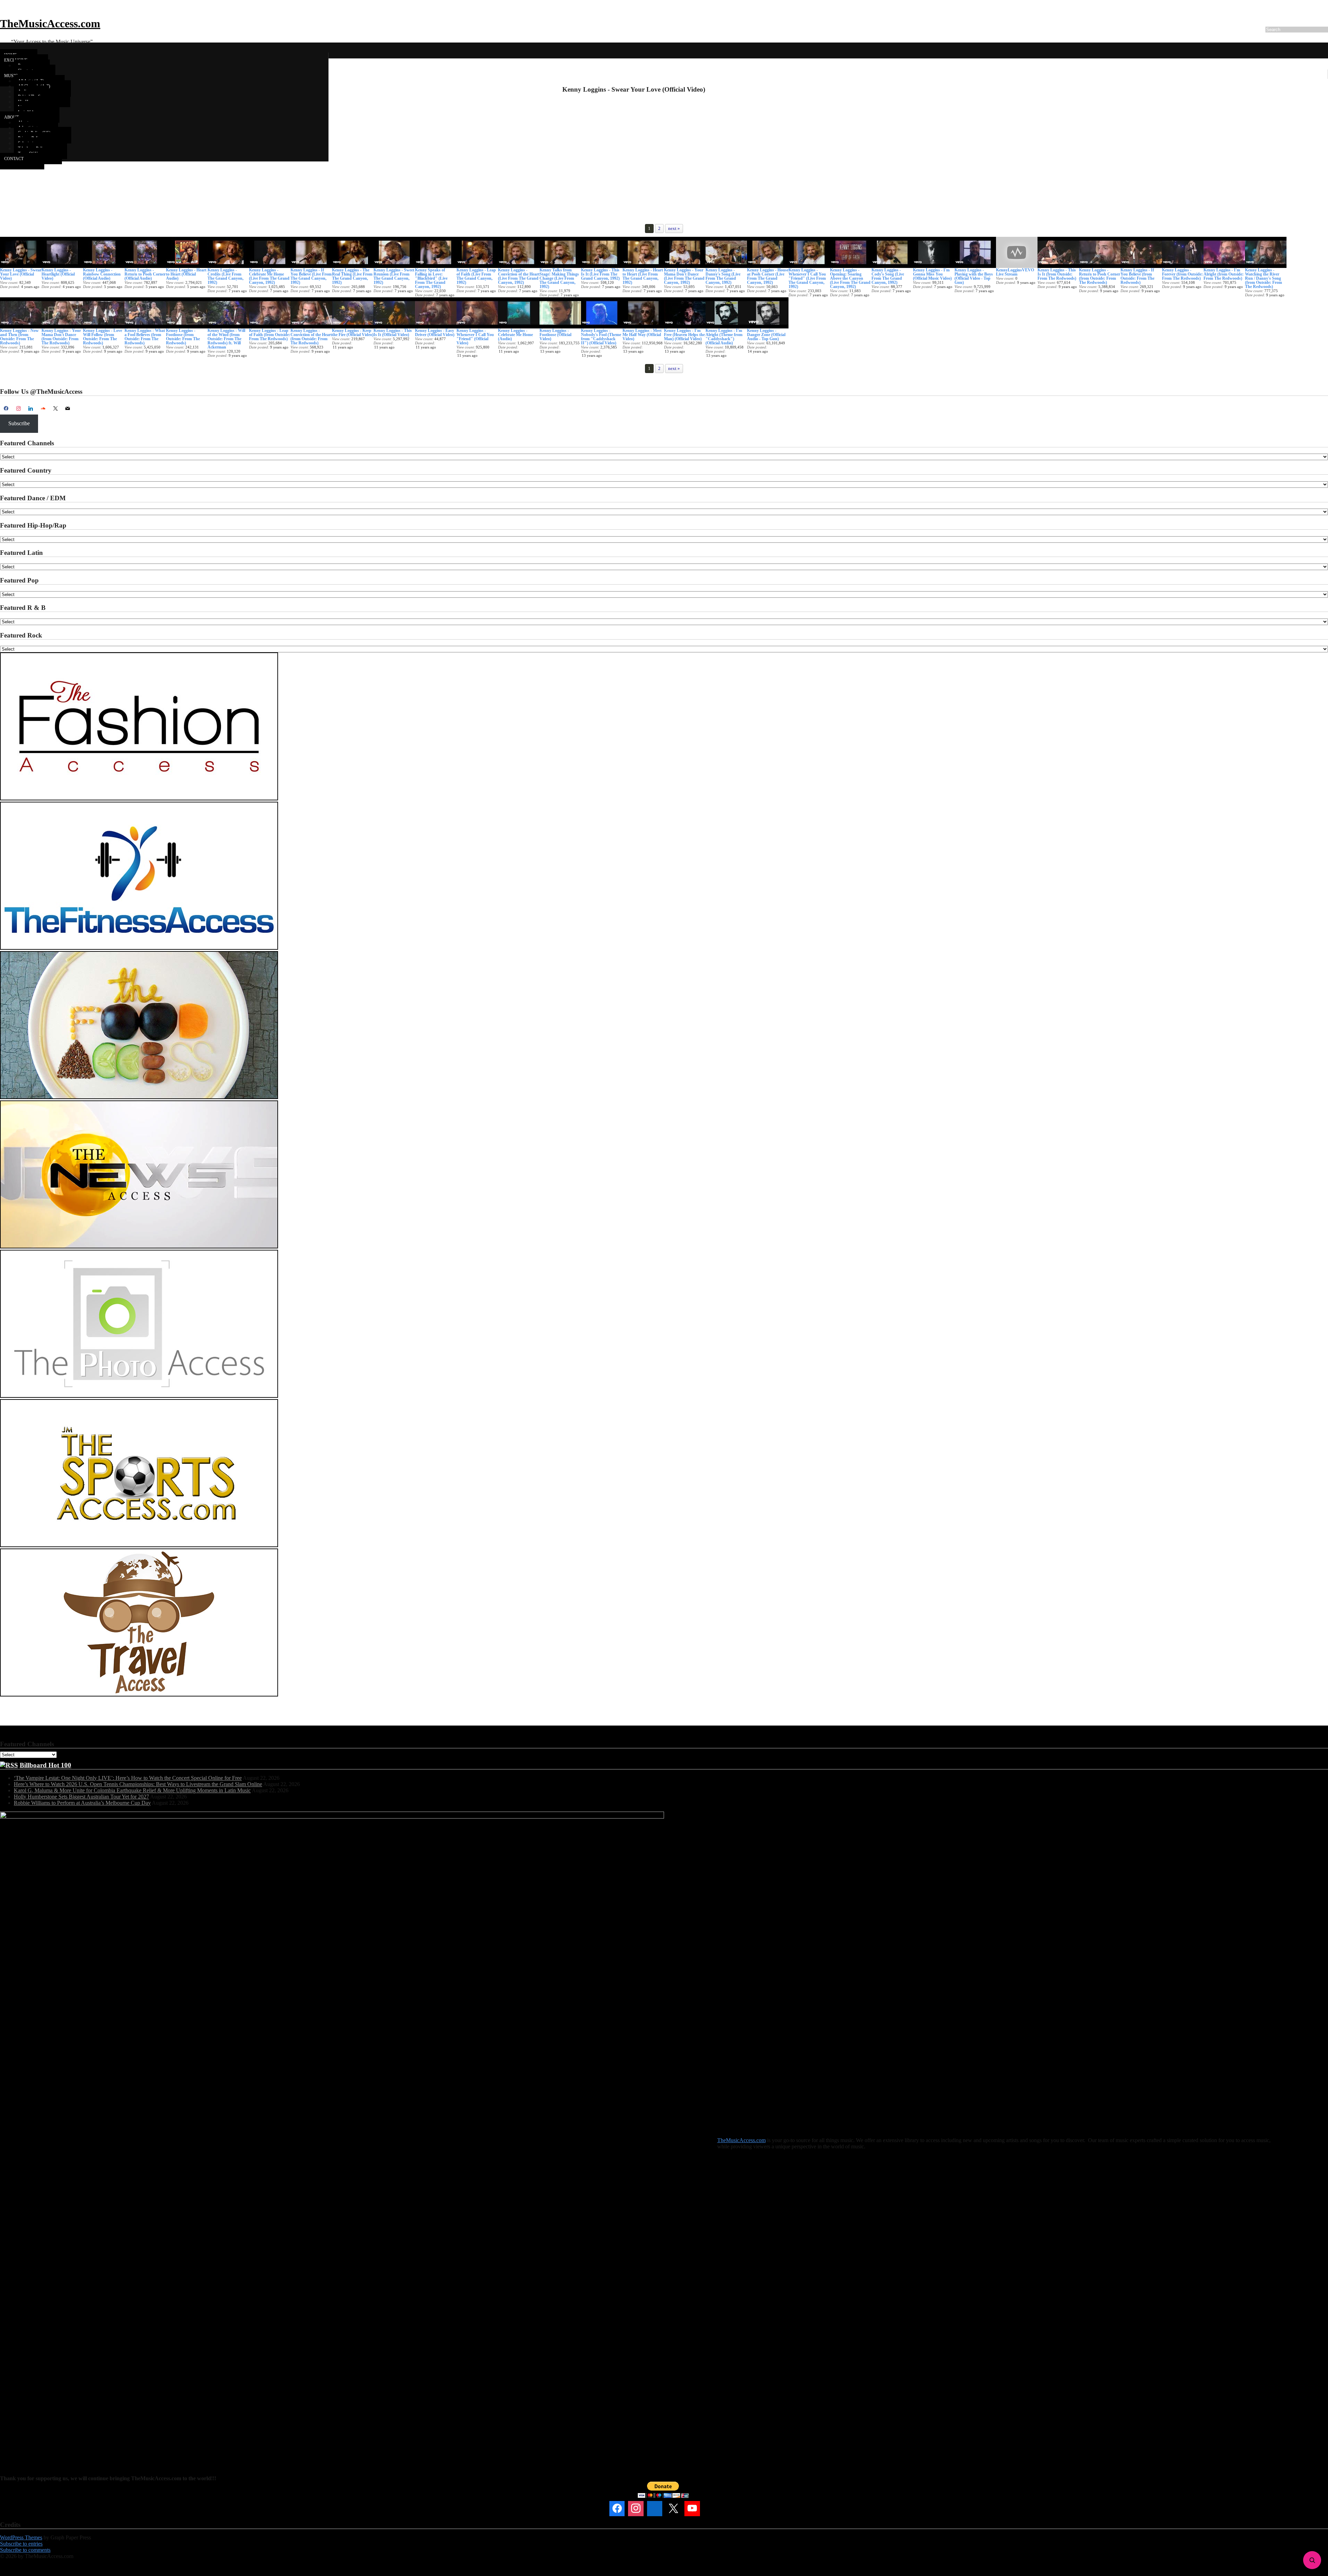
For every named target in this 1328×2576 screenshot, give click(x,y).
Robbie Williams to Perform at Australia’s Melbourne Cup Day (82, 1803)
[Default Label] (31, 409)
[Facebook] (6, 409)
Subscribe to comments (25, 2550)
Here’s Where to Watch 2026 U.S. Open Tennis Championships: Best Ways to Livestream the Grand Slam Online (138, 1784)
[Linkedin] (655, 2509)
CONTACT (14, 159)
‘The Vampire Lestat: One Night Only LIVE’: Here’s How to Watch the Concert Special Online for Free (128, 1778)
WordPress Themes (21, 2537)
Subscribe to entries (21, 2544)
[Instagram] (19, 409)
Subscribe (19, 423)
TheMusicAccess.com (50, 24)
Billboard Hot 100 (45, 1765)
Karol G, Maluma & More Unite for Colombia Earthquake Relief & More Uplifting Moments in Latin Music (132, 1790)
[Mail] (711, 2509)
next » (674, 228)
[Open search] (1312, 2560)
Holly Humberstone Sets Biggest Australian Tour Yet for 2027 (81, 1797)
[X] (55, 409)
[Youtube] (692, 2509)
